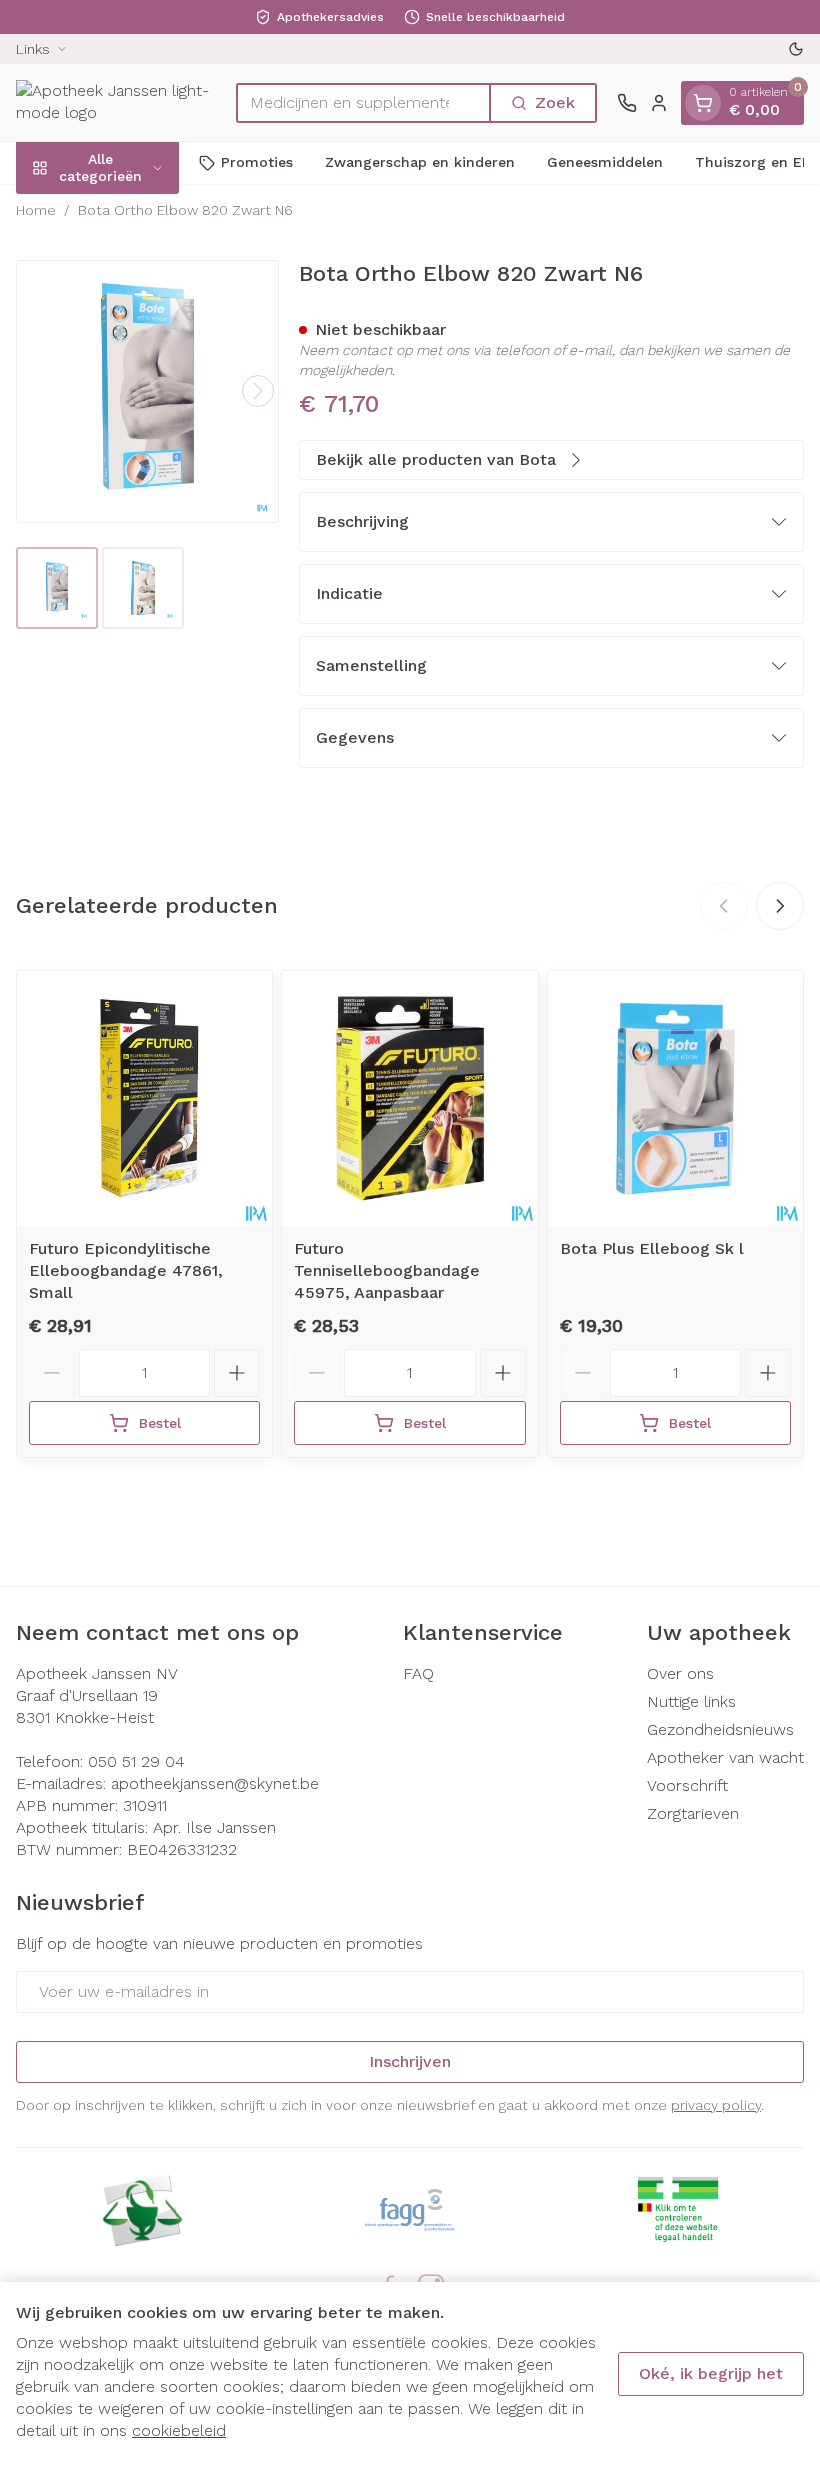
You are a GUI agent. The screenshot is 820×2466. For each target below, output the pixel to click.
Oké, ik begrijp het (711, 2373)
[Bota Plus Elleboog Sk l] (675, 1098)
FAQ (418, 1673)
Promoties (257, 162)
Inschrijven (410, 2061)
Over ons (680, 1673)
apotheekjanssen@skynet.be (215, 1783)
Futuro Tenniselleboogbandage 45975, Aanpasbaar (387, 1270)
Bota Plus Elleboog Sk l (652, 1248)
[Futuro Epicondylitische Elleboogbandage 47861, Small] (144, 1098)
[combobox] (363, 103)
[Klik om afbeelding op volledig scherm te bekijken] (147, 391)
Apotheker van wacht (725, 1757)
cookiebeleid (179, 2430)
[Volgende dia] (780, 906)
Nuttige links (691, 1701)
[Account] (659, 103)
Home (36, 210)
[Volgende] (258, 391)
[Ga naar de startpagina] (116, 102)
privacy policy (716, 2105)
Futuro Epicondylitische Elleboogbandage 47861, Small (126, 1270)
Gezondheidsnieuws (720, 1729)
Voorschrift (687, 1785)
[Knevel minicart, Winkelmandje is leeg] (703, 103)
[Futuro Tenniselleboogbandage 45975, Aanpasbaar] (409, 1098)
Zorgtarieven (693, 1813)
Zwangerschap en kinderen (420, 162)
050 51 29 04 (136, 1761)
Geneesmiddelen (605, 162)
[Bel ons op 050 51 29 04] (627, 103)
